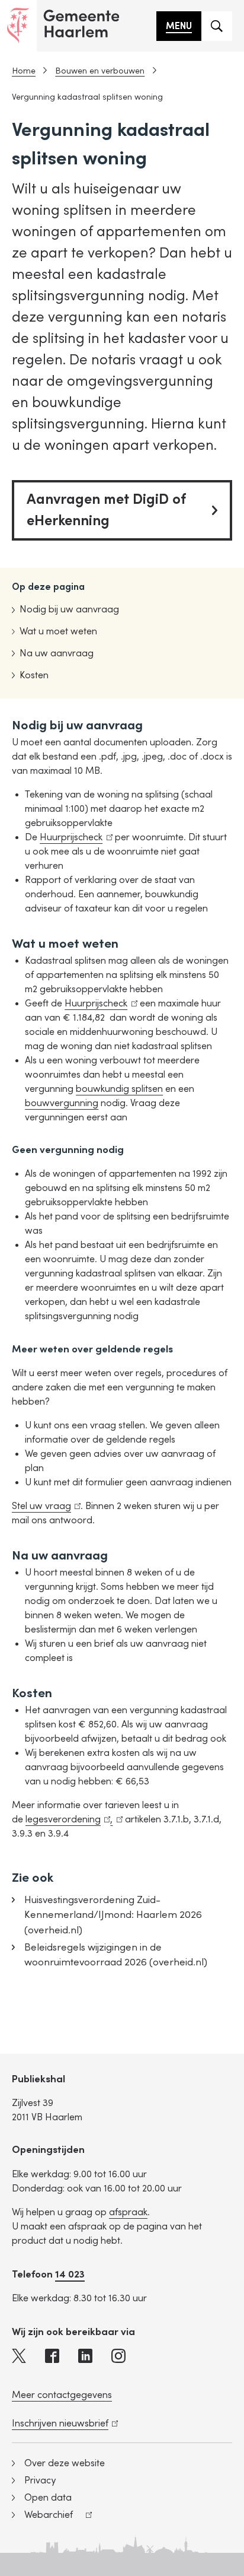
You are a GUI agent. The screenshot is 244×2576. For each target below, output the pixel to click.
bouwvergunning (62, 1103)
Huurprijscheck (74, 837)
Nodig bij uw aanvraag (69, 609)
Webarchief (42, 2516)
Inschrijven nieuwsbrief (63, 2423)
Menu (179, 26)
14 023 (70, 2274)
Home (24, 71)
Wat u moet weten (58, 631)
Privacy (40, 2480)
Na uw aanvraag (57, 653)
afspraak (128, 2212)
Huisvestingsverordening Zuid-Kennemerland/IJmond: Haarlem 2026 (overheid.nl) (113, 1915)
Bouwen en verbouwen (100, 71)
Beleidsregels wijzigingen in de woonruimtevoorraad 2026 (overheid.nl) (116, 1955)
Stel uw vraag (44, 1506)
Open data (48, 2498)
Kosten (34, 675)
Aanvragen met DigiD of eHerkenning (106, 510)
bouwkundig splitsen (119, 1089)
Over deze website (65, 2463)
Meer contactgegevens (62, 2395)
